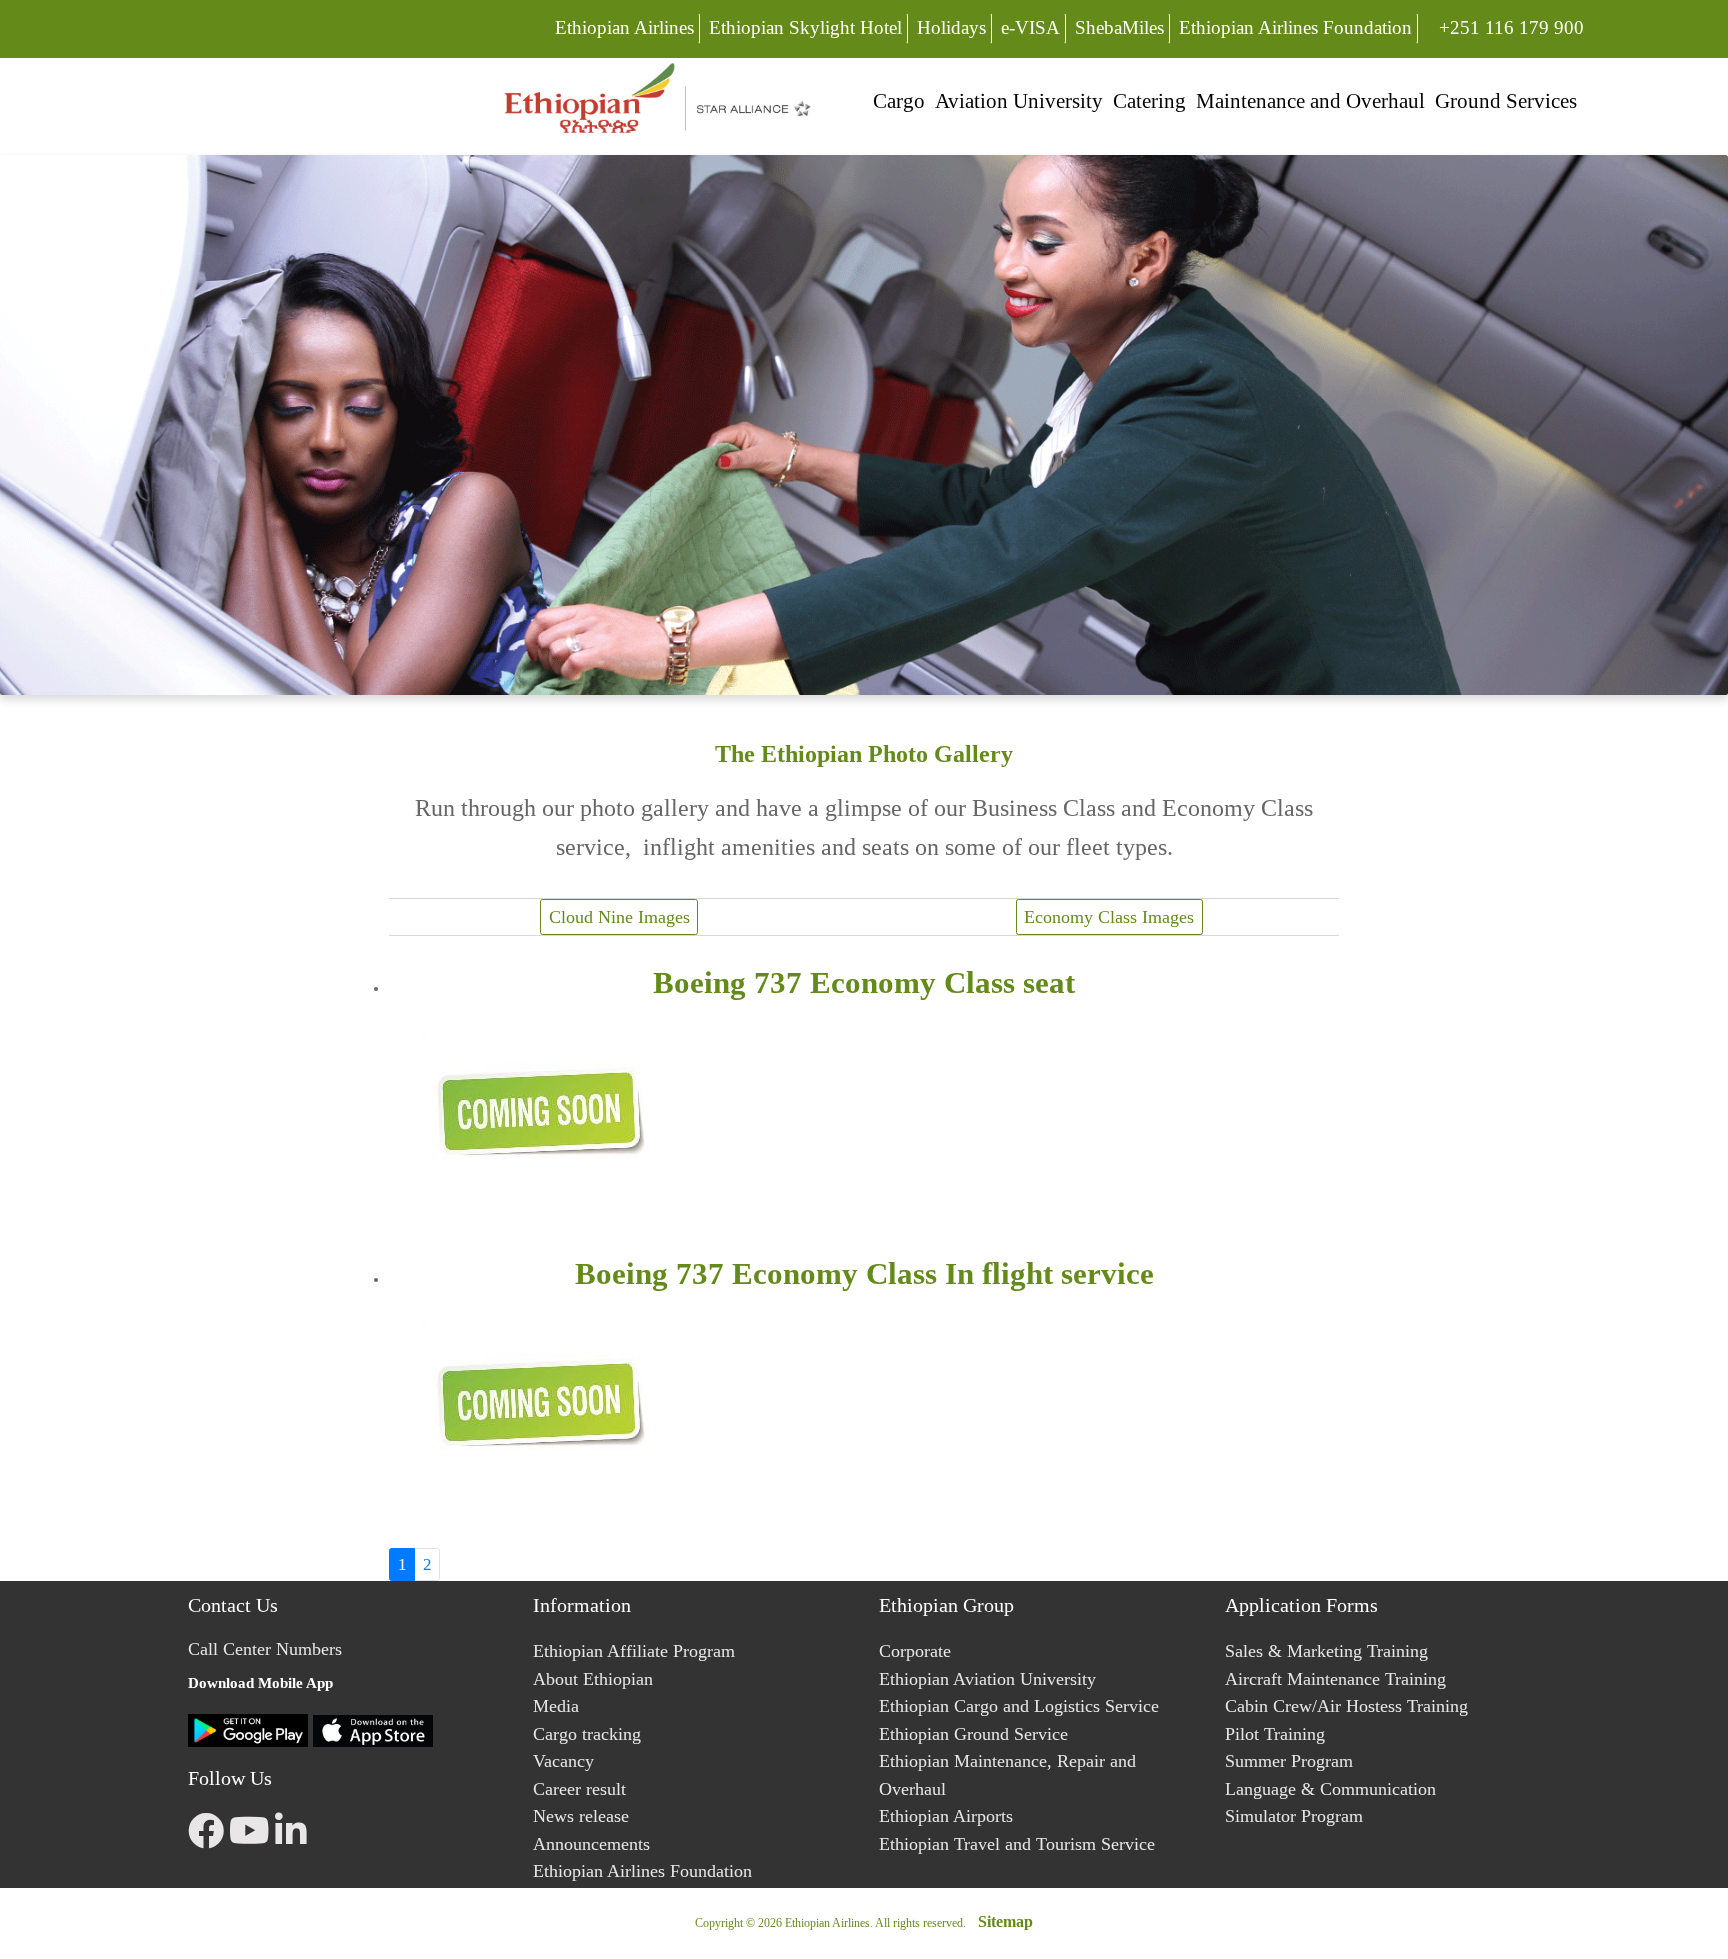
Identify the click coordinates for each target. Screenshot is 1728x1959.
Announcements (591, 1844)
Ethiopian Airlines (624, 27)
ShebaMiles (1119, 27)
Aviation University (1019, 100)
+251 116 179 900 (1511, 27)
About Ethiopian (593, 1679)
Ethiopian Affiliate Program (634, 1651)
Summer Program (1289, 1761)
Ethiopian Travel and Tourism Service (1017, 1844)
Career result (579, 1789)
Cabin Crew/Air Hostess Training (1346, 1706)
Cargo (899, 100)
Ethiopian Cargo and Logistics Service (1019, 1706)
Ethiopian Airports (946, 1816)
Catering (1149, 100)
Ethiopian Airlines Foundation (1295, 27)
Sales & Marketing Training (1326, 1651)
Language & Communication (1330, 1789)
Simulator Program (1294, 1816)
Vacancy (563, 1761)
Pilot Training (1275, 1734)
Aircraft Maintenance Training (1335, 1679)
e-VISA (1030, 27)
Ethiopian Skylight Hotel (805, 27)
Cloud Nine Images (619, 917)
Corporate (915, 1651)
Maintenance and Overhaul (1310, 100)
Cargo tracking (587, 1734)
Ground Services (1506, 100)
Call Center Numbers (265, 1649)
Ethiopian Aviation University (987, 1679)
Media (556, 1706)
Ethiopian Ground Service (973, 1734)
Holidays (951, 27)
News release (581, 1816)
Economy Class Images (1109, 917)
